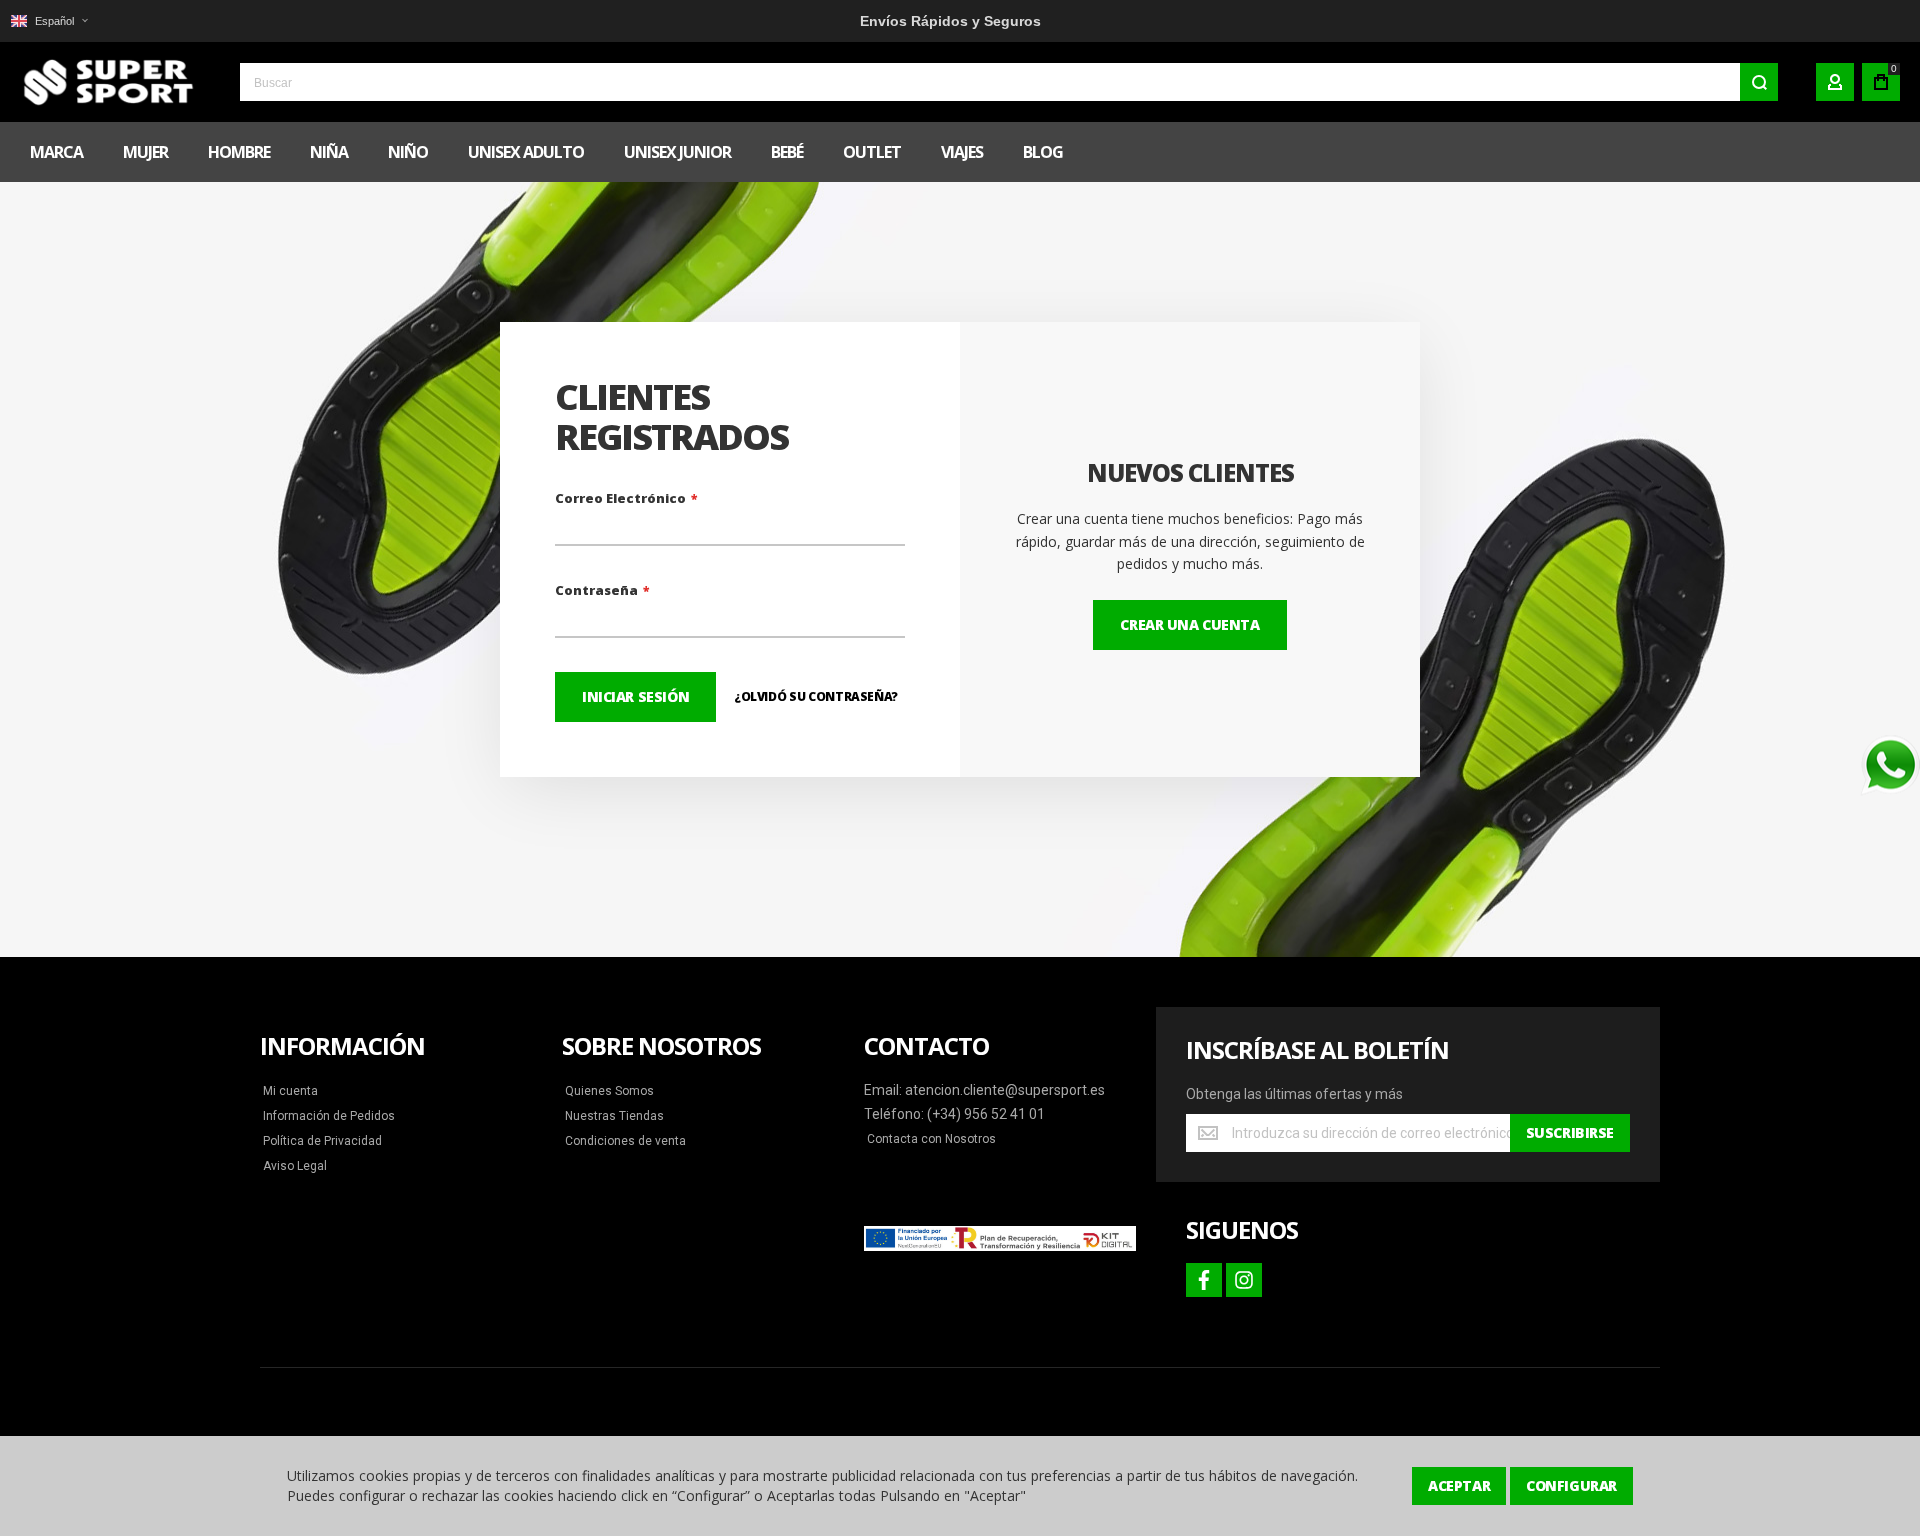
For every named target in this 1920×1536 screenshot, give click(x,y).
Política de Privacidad (322, 1141)
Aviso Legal (295, 1166)
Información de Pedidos (329, 1116)
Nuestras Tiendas (614, 1116)
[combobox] (1009, 82)
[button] (49, 21)
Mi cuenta (290, 1091)
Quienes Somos (609, 1091)
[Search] (1759, 82)
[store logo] (105, 82)
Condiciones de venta (625, 1141)
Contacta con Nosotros (931, 1139)
